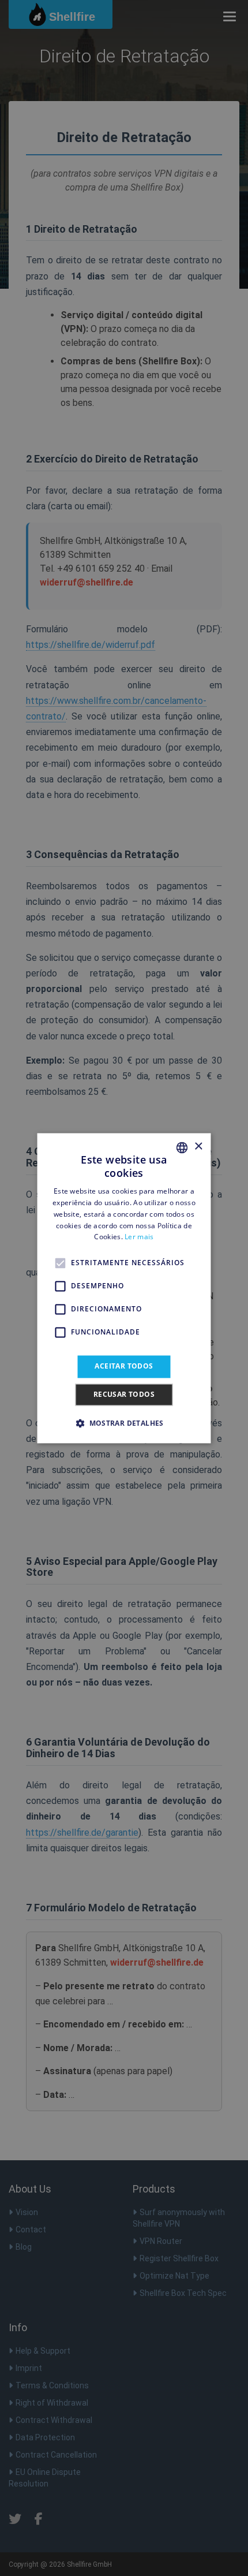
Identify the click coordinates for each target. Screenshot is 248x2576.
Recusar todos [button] (124, 1394)
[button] (124, 1423)
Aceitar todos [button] (124, 1367)
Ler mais (139, 1237)
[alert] (124, 1288)
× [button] (198, 1147)
